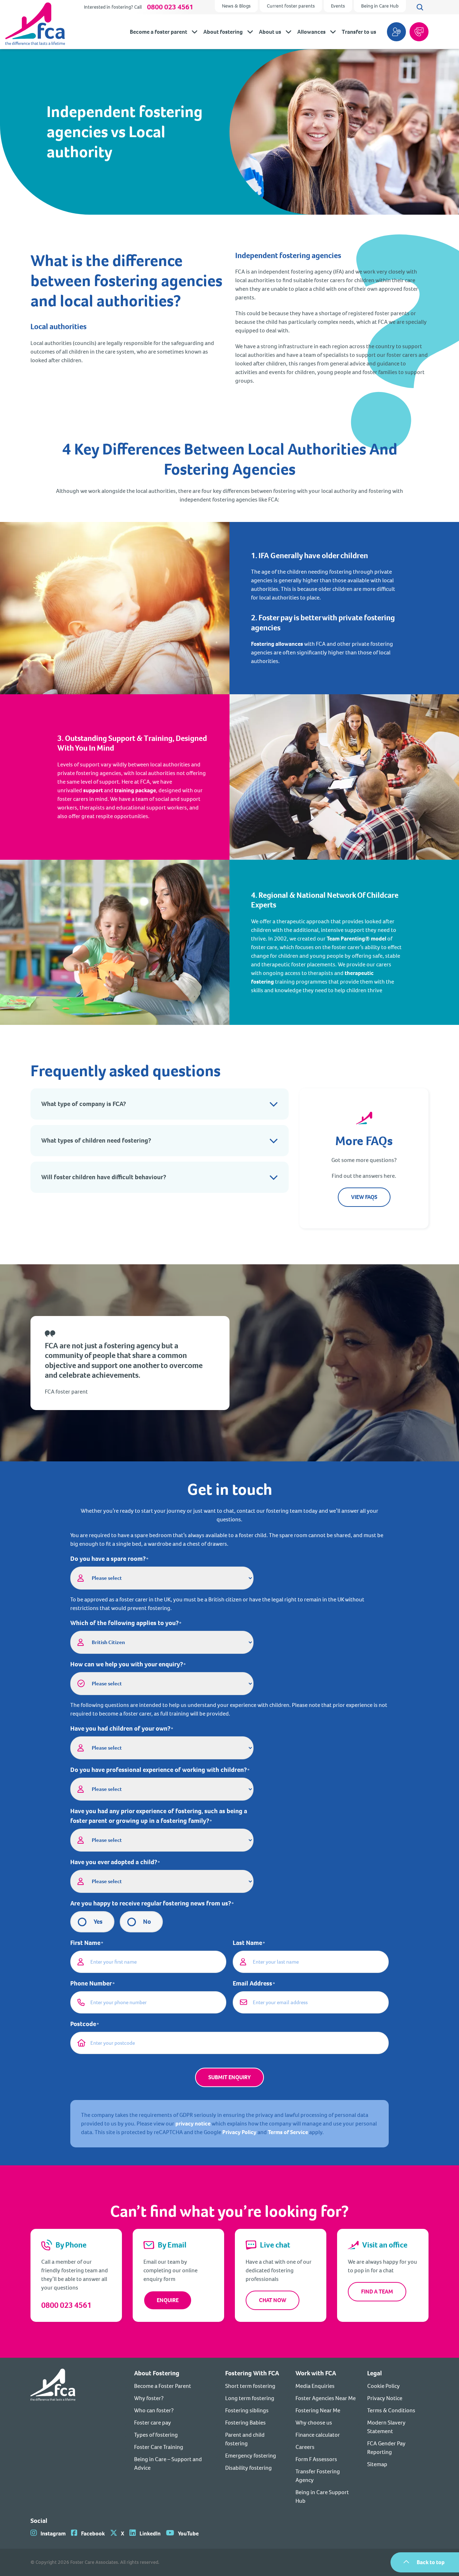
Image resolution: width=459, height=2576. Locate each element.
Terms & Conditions (391, 2410)
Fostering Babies (245, 2423)
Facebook (93, 2533)
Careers (305, 2447)
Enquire (168, 2300)
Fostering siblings (247, 2410)
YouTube (188, 2533)
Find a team (377, 2292)
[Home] (53, 2437)
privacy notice (193, 2124)
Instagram (53, 2533)
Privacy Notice (385, 2398)
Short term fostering (250, 2386)
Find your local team (396, 32)
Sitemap (377, 2464)
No (147, 1922)
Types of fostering (156, 2435)
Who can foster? (154, 2410)
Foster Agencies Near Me (326, 2398)
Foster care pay (153, 2423)
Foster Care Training (159, 2447)
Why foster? (149, 2398)
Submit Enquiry (229, 2077)
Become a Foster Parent (163, 2386)
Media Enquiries (315, 2386)
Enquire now (419, 32)
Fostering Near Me (318, 2410)
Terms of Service (288, 2132)
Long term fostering (250, 2398)
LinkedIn (150, 2533)
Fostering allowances (277, 644)
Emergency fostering (251, 2456)
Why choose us (314, 2423)
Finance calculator (318, 2435)
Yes (98, 1922)
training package (135, 790)
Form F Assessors (316, 2459)
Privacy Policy (239, 2132)
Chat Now (273, 2300)
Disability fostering (249, 2468)
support (93, 790)
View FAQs (364, 1197)
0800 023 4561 (170, 7)
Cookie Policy (384, 2386)
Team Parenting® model (356, 939)
